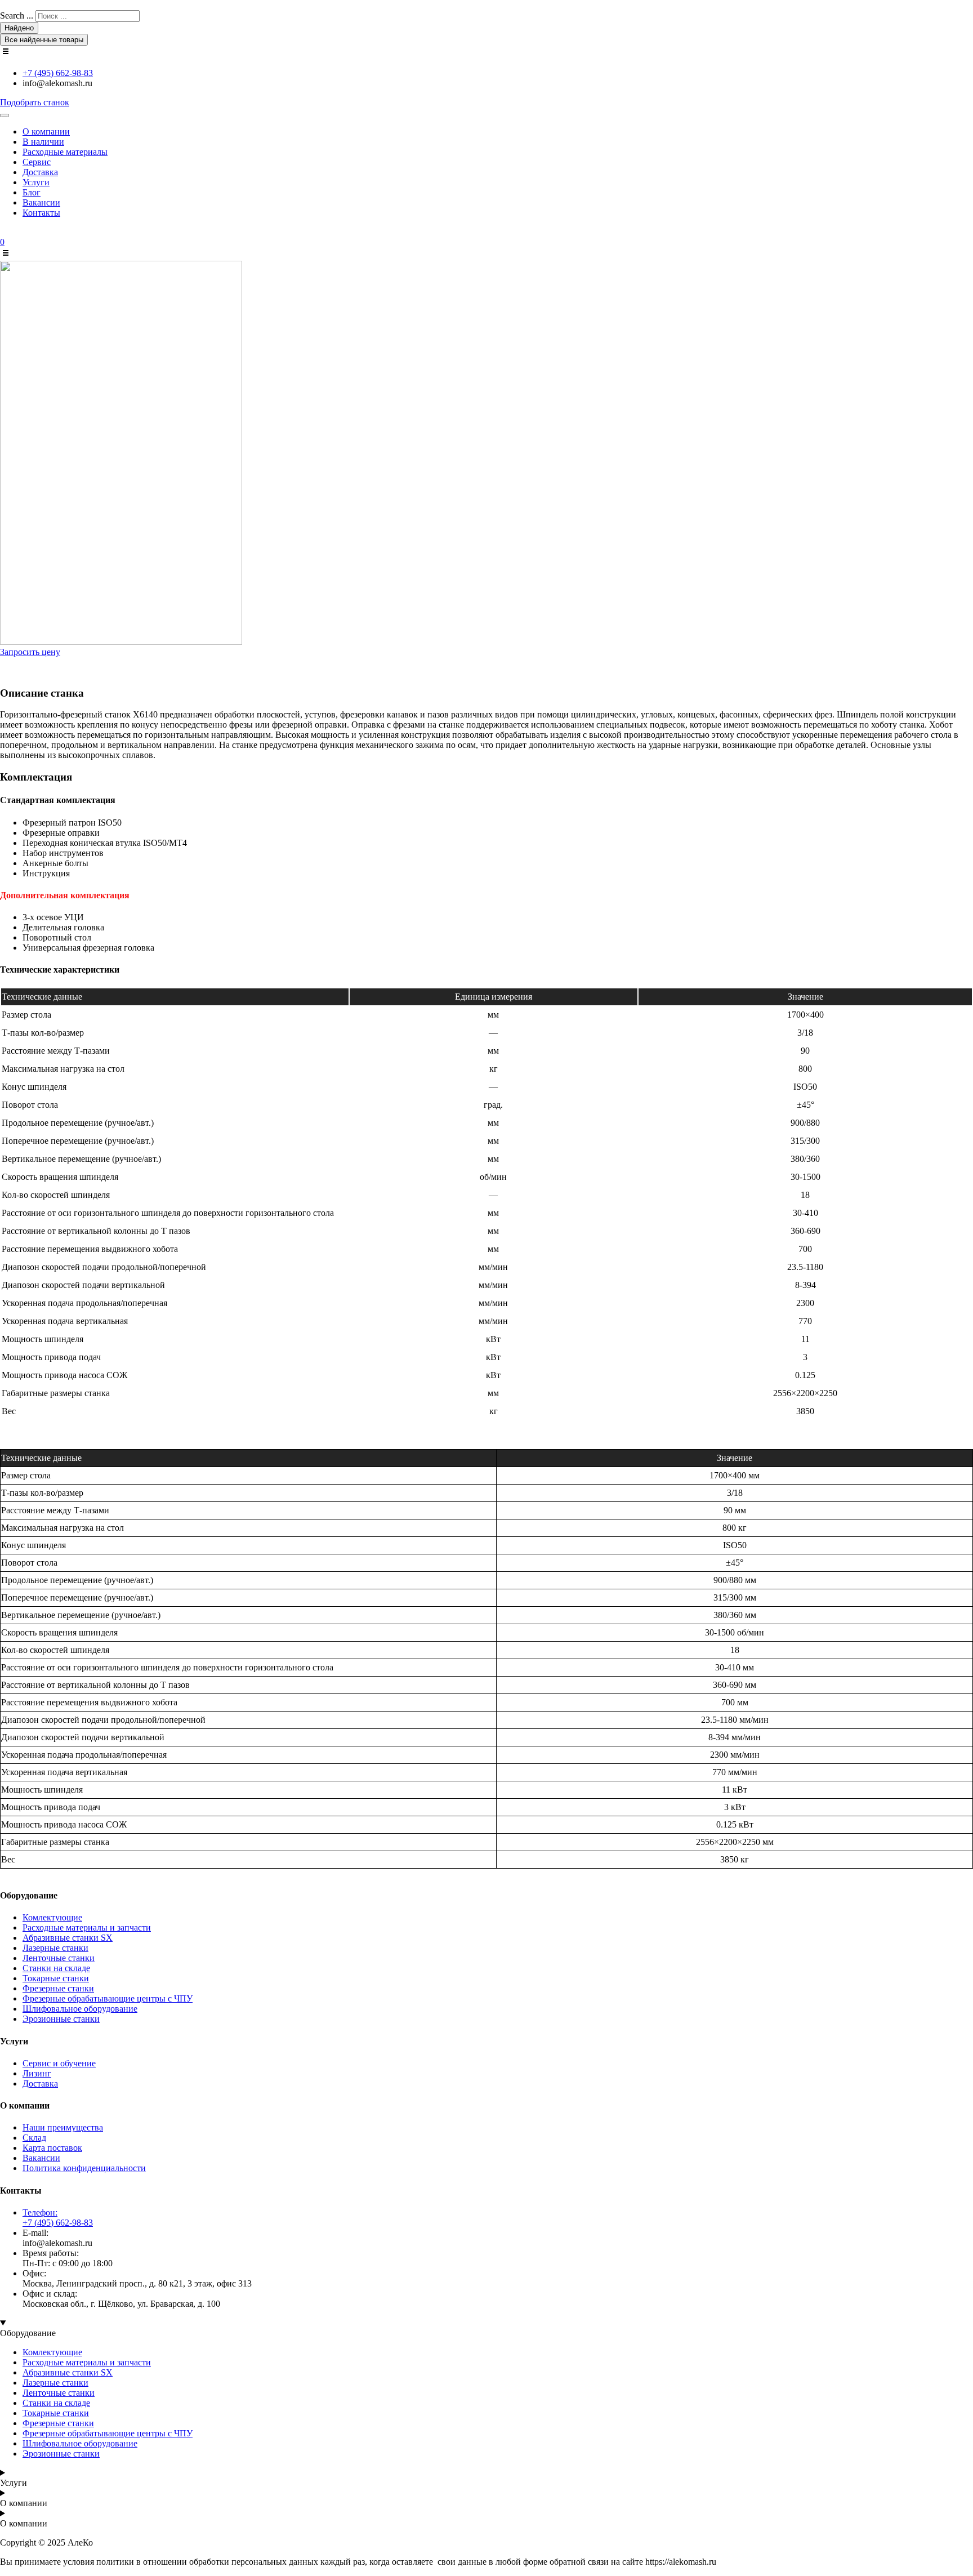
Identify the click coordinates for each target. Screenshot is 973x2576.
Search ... (17, 15)
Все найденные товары (44, 40)
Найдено (19, 28)
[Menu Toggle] (5, 115)
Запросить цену (30, 652)
